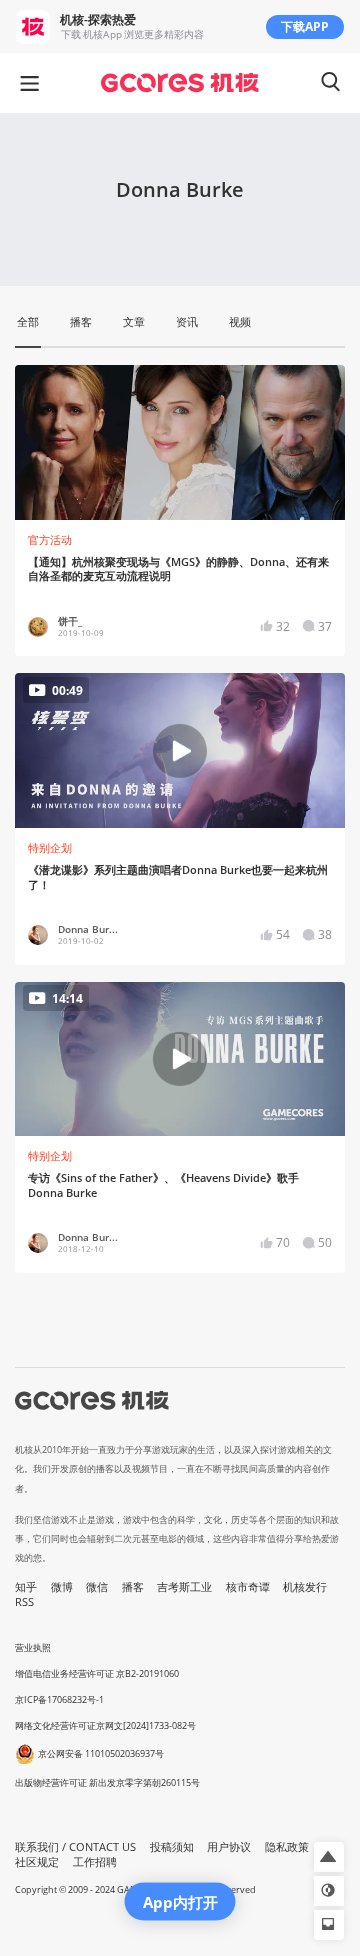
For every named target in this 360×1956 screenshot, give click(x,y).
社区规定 (37, 1862)
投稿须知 (172, 1847)
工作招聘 (95, 1862)
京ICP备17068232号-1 (59, 1699)
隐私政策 (287, 1847)
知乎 (26, 1587)
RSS (24, 1602)
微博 (62, 1587)
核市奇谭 (248, 1587)
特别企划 (50, 848)
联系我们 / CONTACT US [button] (75, 1847)
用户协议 (229, 1847)
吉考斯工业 (184, 1587)
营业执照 (33, 1647)
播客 (133, 1587)
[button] (329, 1857)
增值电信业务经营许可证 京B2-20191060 (97, 1673)
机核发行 (305, 1587)
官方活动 (50, 540)
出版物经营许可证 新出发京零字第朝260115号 (107, 1782)
